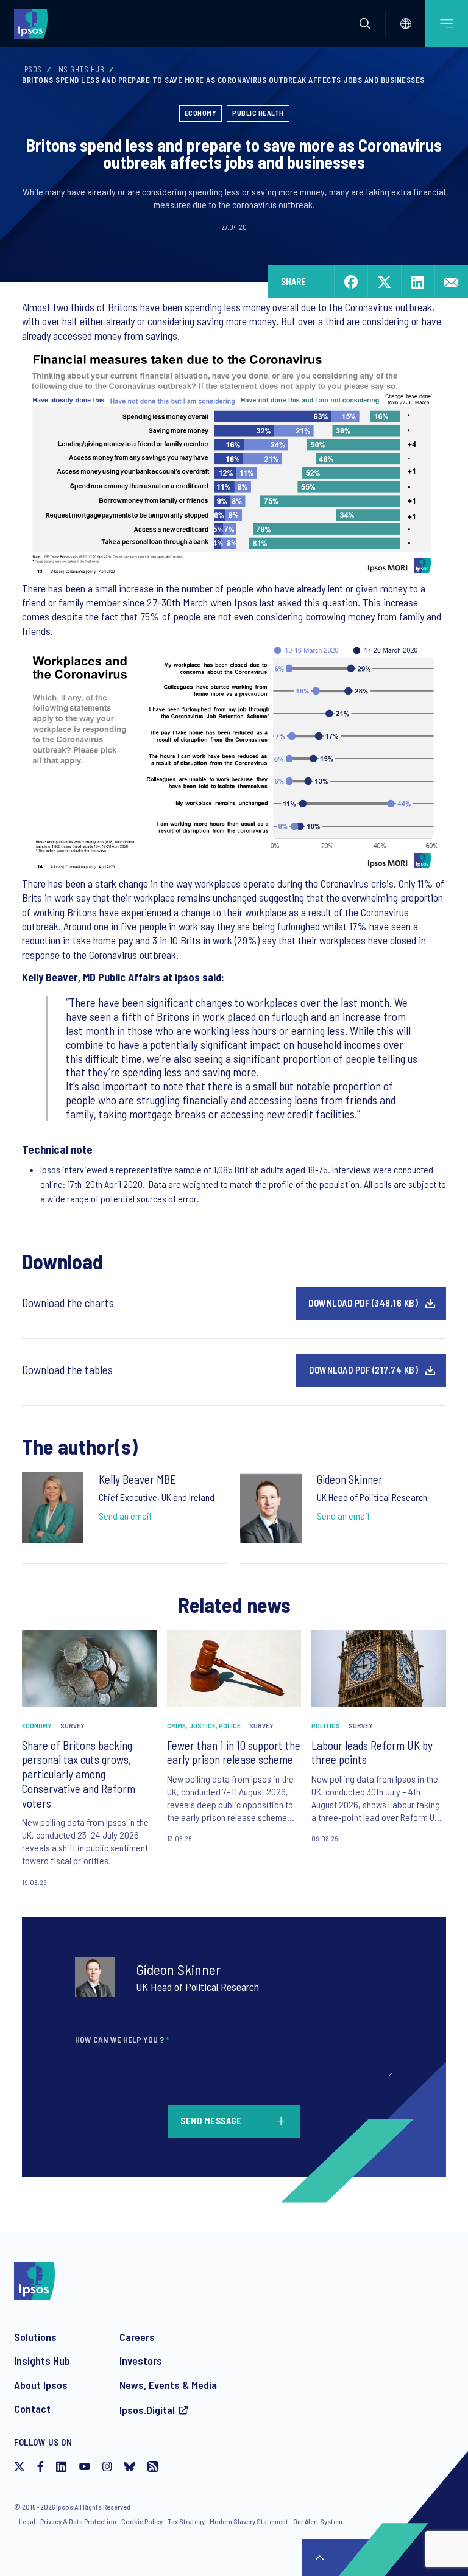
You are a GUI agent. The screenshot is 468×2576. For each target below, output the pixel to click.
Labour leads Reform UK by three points (372, 1753)
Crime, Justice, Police (204, 1725)
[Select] (406, 24)
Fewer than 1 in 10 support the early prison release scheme (234, 1753)
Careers (137, 2337)
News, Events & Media (168, 2385)
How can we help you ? (122, 2039)
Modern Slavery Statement (249, 2521)
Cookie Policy (142, 2521)
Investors (141, 2360)
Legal (27, 2521)
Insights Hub (80, 69)
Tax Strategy (186, 2521)
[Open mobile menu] (447, 23)
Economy (201, 113)
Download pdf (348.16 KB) (363, 1303)
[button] (365, 24)
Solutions (35, 2337)
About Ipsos (41, 2385)
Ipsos (32, 69)
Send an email (125, 1516)
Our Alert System (318, 2521)
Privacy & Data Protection (78, 2521)
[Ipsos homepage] (34, 23)
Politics (326, 1725)
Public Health (258, 113)
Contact (32, 2409)
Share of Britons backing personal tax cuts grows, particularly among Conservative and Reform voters (79, 1774)
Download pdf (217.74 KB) (363, 1370)
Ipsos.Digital (147, 2410)
